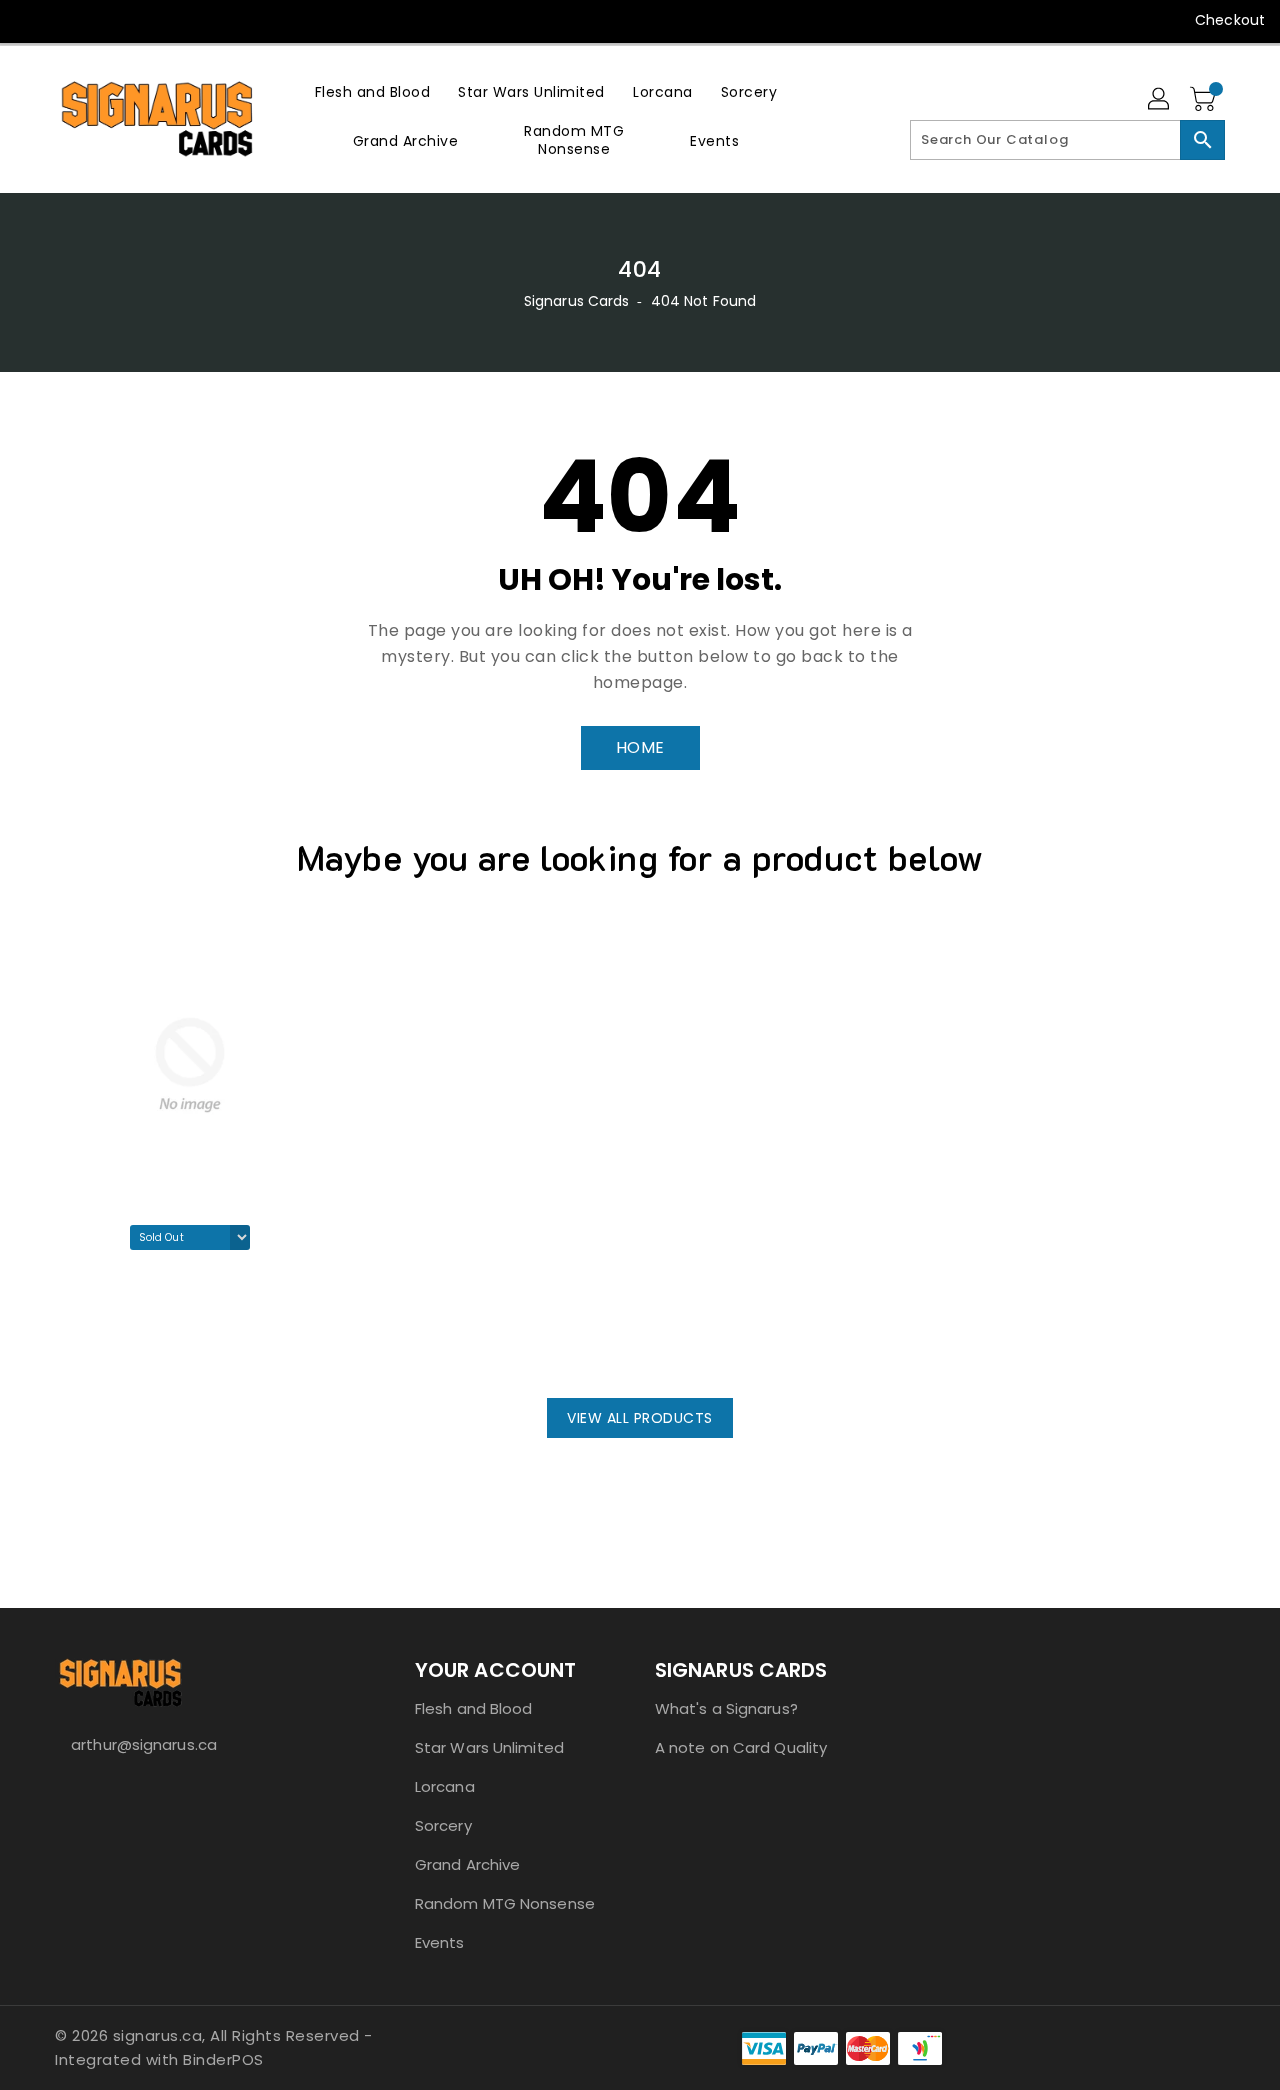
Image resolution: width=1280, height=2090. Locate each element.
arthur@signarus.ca (144, 1744)
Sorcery (443, 1825)
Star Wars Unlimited (489, 1747)
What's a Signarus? (726, 1708)
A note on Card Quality (741, 1747)
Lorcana (445, 1786)
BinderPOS (223, 2059)
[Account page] (1160, 100)
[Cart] (1205, 100)
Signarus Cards (576, 301)
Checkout (1230, 20)
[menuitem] (373, 91)
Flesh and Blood (474, 1708)
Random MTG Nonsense (505, 1903)
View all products (640, 1418)
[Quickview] (76, 1343)
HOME (640, 747)
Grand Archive (467, 1864)
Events (440, 1942)
